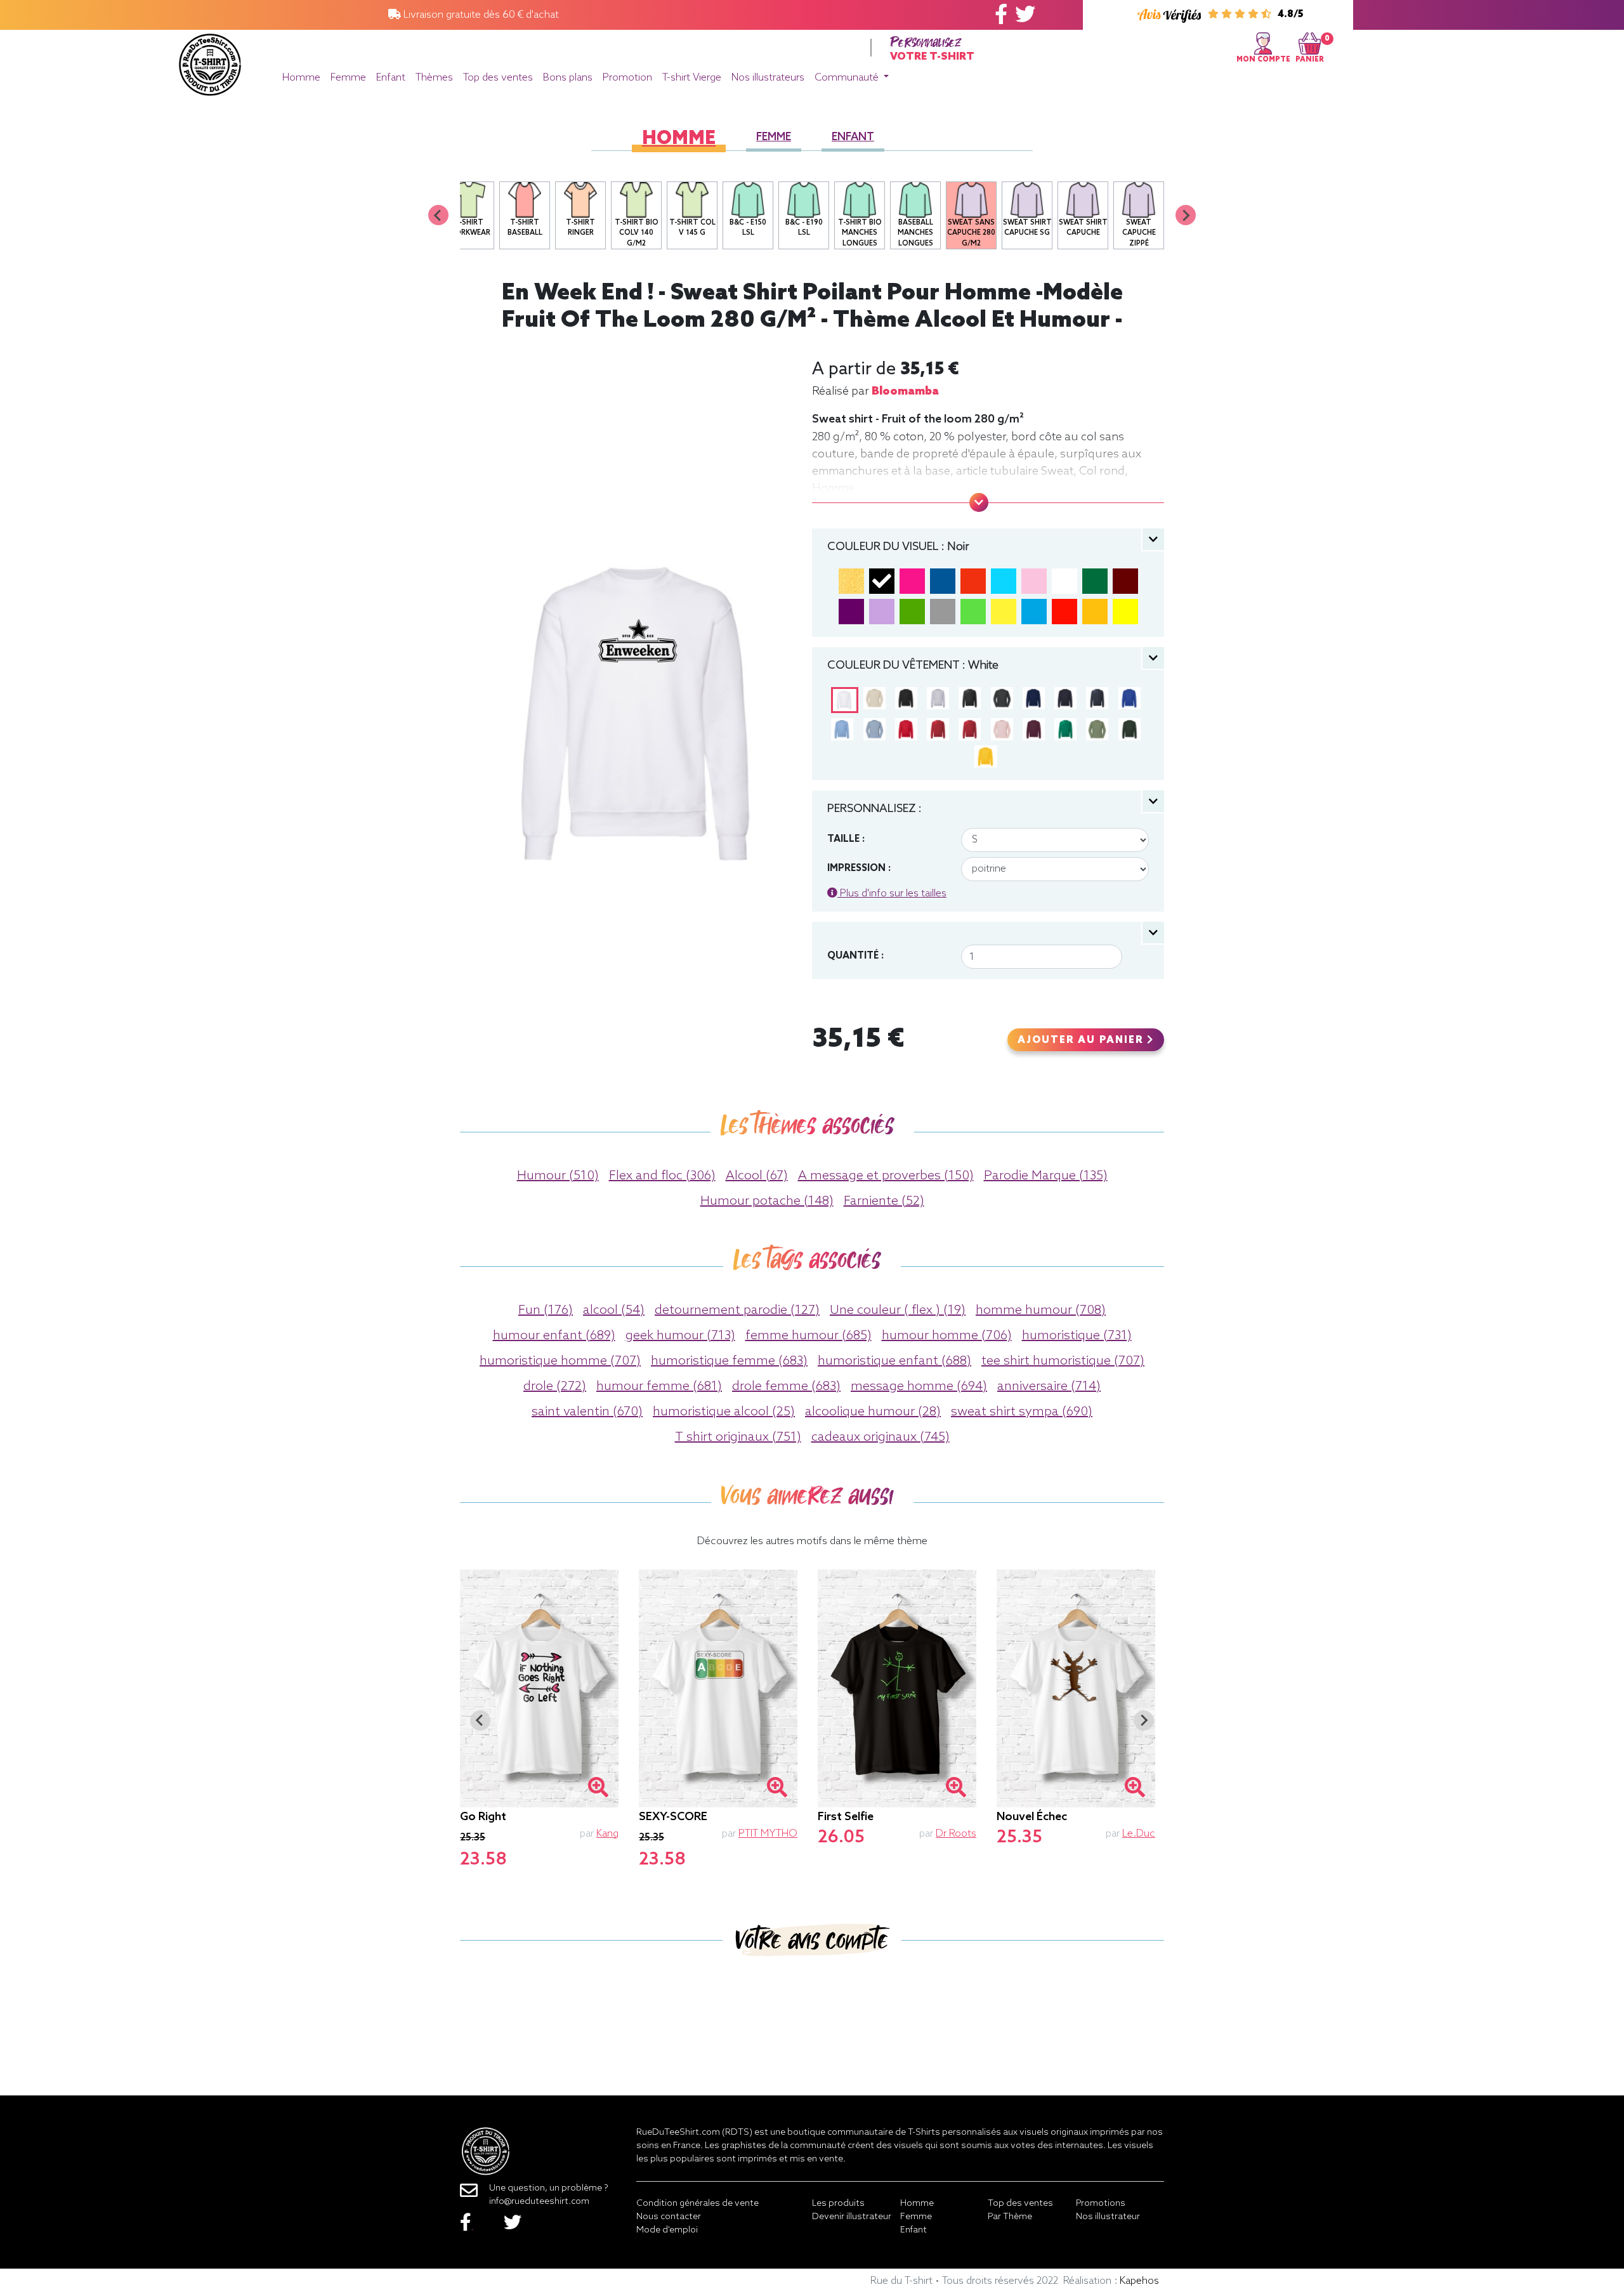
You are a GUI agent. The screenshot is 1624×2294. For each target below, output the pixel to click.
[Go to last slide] (480, 1720)
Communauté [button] (848, 78)
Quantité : (855, 956)
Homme (301, 78)
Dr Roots (956, 1834)
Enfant (391, 78)
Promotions (1101, 2204)
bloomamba (905, 391)
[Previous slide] (438, 215)
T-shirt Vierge (692, 78)
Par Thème (1010, 2217)
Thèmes (434, 78)
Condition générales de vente (697, 2204)
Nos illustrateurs (768, 78)
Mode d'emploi (667, 2230)
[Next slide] (1186, 215)
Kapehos (1139, 2281)
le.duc (1139, 1834)
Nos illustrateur (1108, 2217)
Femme (348, 78)
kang (607, 1834)
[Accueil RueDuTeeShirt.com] (210, 61)
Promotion (627, 78)
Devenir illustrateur (852, 2217)
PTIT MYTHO (768, 1834)
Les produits (838, 2204)
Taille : (846, 839)
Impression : (859, 868)
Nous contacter (669, 2217)
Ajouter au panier (1082, 1040)
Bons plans (568, 78)
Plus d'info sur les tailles (892, 894)
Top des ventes (498, 78)
